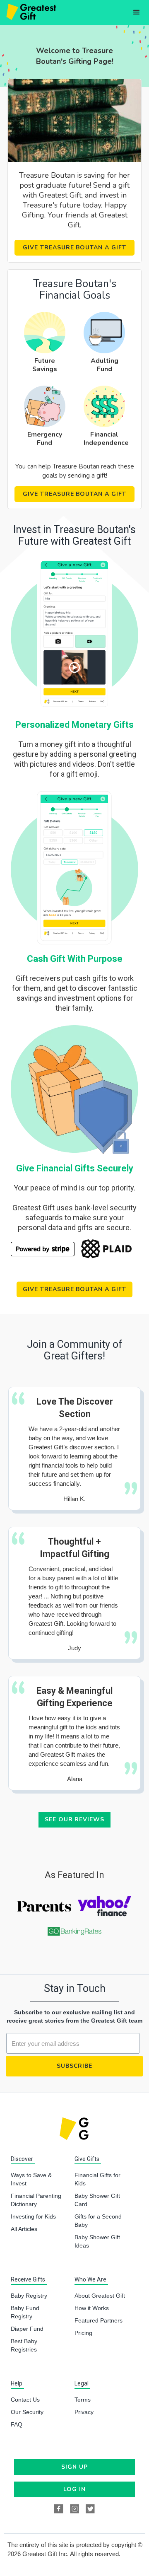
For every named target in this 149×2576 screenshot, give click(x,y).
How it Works (92, 2308)
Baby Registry (29, 2296)
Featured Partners (99, 2320)
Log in (74, 2489)
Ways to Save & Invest (31, 2179)
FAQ (17, 2424)
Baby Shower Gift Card (97, 2200)
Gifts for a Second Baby (98, 2221)
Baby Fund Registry (25, 2312)
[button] (137, 12)
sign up (74, 2467)
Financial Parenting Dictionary (36, 2200)
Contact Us (25, 2400)
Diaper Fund (27, 2329)
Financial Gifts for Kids (97, 2179)
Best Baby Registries (24, 2345)
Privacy (84, 2412)
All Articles (24, 2229)
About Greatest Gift (100, 2296)
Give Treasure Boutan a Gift (74, 247)
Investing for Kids (33, 2216)
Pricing (83, 2333)
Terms (83, 2400)
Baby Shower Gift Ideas (97, 2241)
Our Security (27, 2412)
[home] (30, 12)
